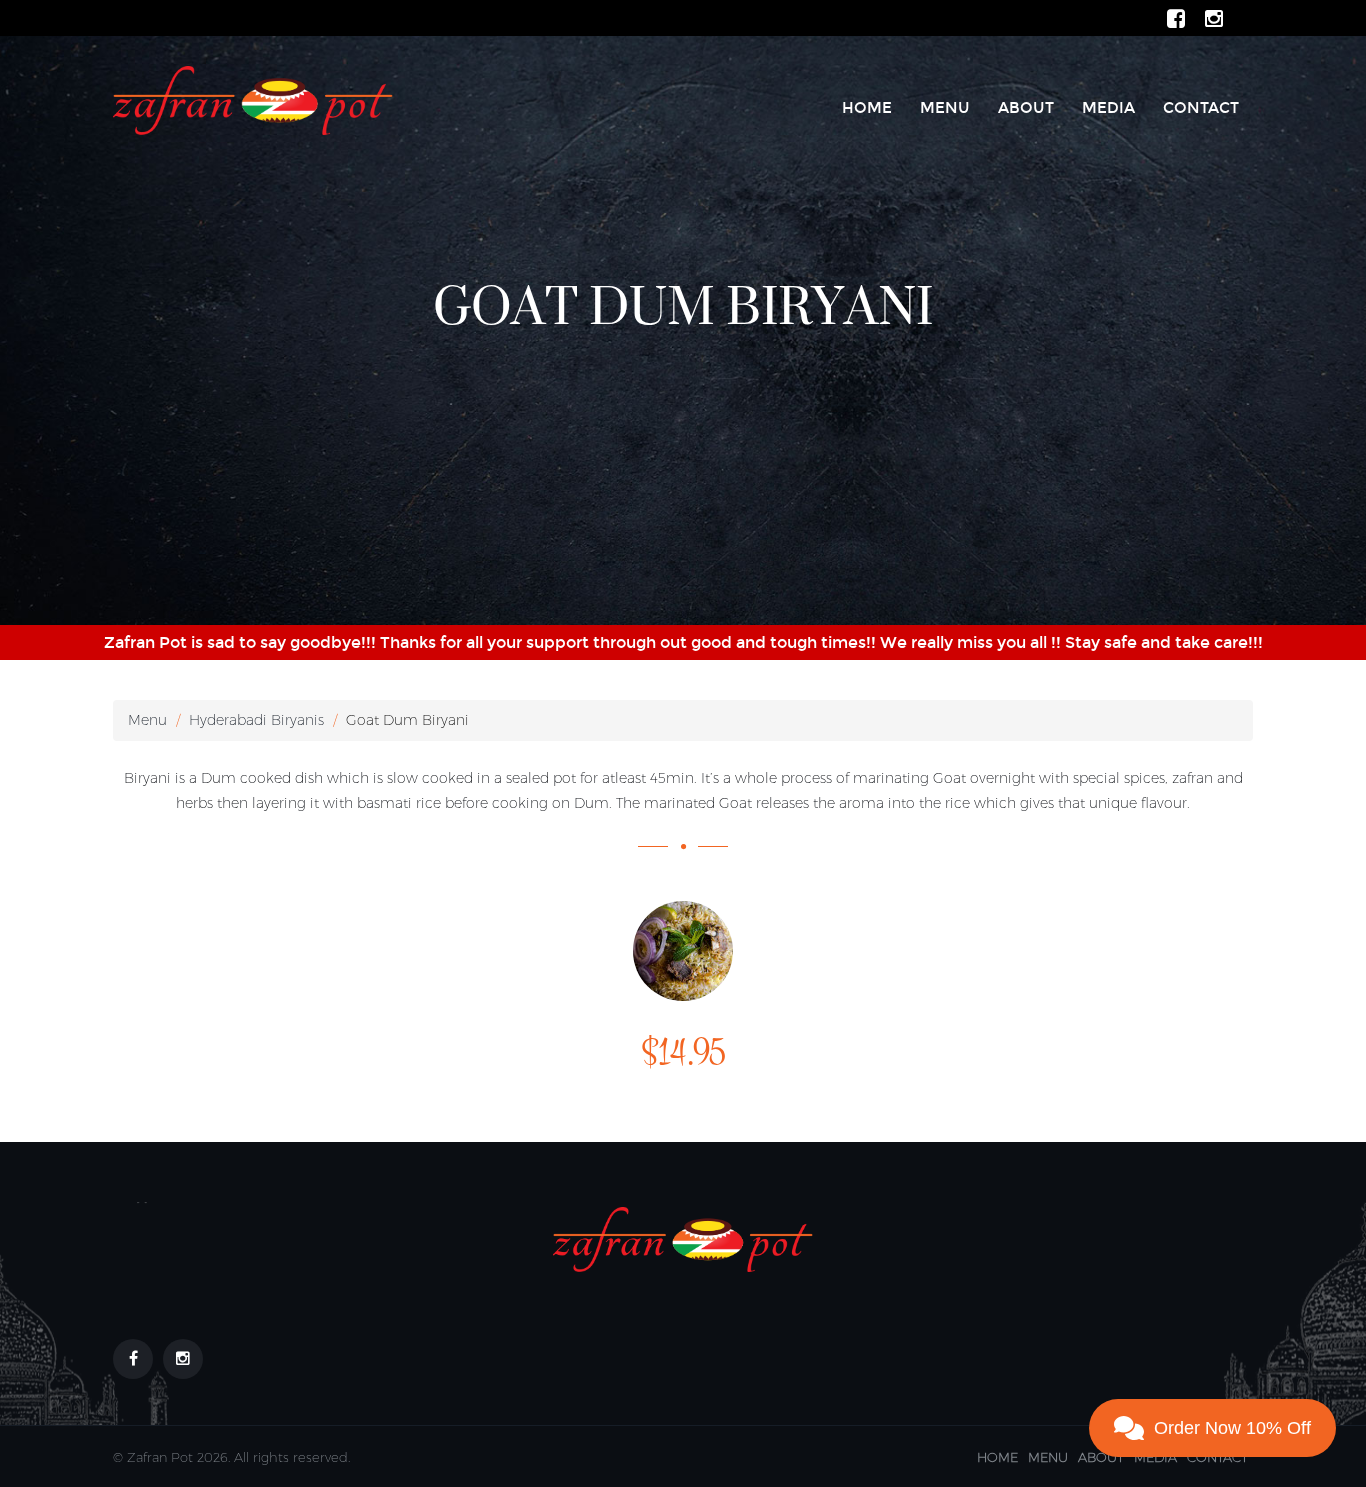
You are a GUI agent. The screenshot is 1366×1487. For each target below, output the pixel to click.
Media (1108, 108)
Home (867, 108)
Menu (945, 108)
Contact (1201, 108)
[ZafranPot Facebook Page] (1176, 17)
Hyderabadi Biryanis (256, 720)
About (1026, 108)
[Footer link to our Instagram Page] (183, 1359)
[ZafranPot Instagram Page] (1214, 17)
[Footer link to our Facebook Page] (133, 1359)
